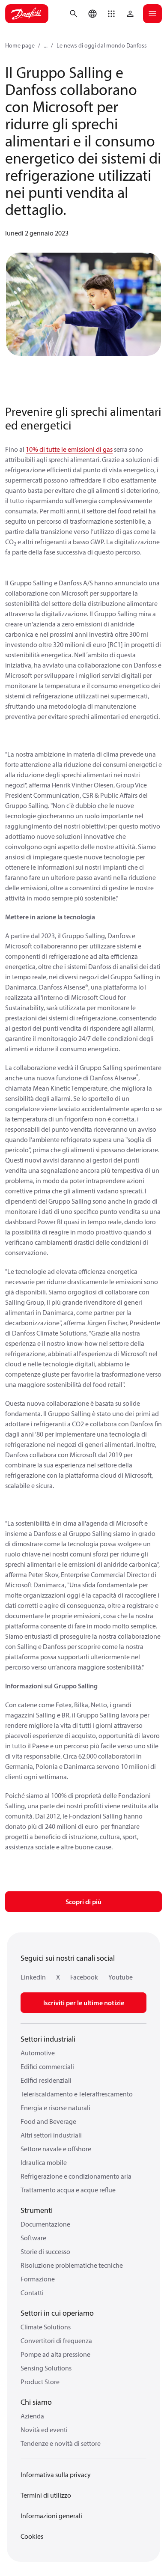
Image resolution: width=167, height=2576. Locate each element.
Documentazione (45, 2224)
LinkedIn (33, 1977)
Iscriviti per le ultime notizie (84, 2003)
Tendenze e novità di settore (61, 2443)
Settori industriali (48, 2039)
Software (33, 2238)
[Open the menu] (152, 14)
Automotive (38, 2053)
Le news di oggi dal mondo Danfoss (102, 45)
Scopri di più (83, 1902)
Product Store (40, 2382)
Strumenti (37, 2210)
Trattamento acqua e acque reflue (68, 2190)
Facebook (84, 1977)
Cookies (32, 2536)
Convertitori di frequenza (56, 2340)
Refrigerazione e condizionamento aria (76, 2176)
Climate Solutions (46, 2327)
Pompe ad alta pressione (55, 2354)
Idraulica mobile (44, 2162)
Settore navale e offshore (56, 2149)
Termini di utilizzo (46, 2495)
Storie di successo (45, 2251)
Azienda (32, 2416)
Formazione (38, 2279)
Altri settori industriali (51, 2135)
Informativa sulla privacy (56, 2475)
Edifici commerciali (47, 2066)
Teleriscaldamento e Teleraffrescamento (77, 2094)
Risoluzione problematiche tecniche (72, 2265)
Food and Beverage (48, 2121)
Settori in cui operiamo (57, 2313)
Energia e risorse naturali (55, 2108)
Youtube (121, 1977)
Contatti (32, 2293)
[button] (111, 14)
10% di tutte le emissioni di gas (69, 449)
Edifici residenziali (46, 2080)
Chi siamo (36, 2402)
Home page (20, 45)
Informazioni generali (51, 2516)
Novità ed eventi (44, 2430)
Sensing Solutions (46, 2368)
